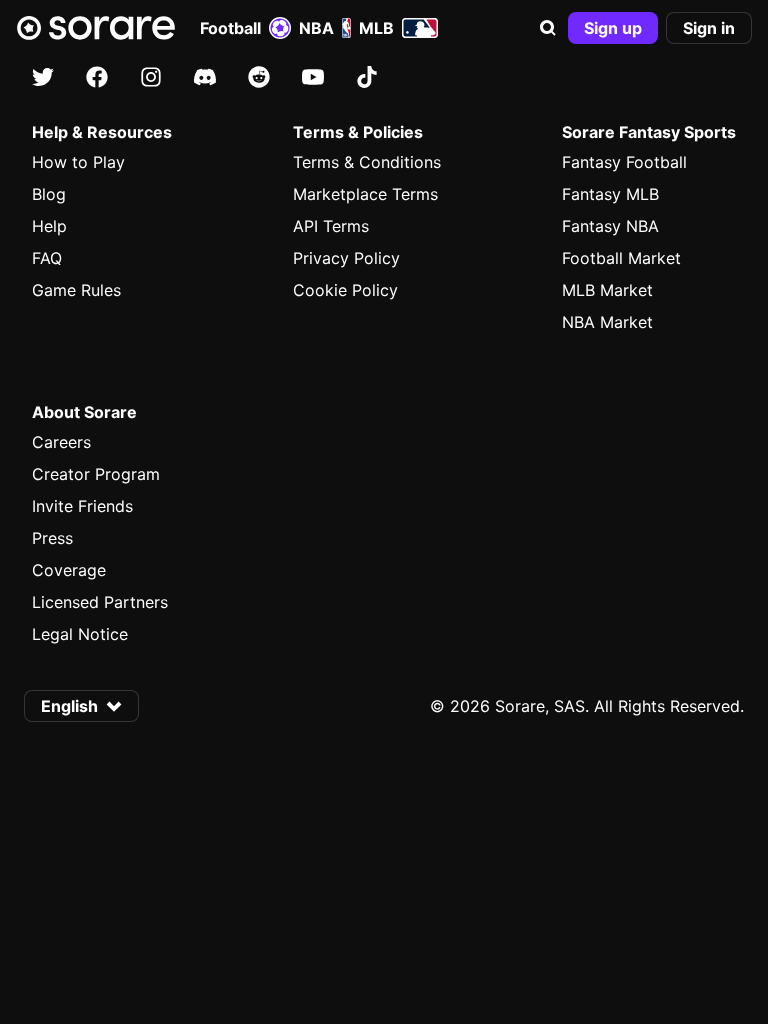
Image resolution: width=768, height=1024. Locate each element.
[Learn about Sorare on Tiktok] (367, 77)
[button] (548, 28)
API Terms (331, 226)
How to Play (78, 162)
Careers (61, 442)
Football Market (621, 258)
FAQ (47, 258)
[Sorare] (96, 28)
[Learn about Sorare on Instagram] (151, 77)
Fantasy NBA (610, 226)
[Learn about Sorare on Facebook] (97, 77)
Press (52, 538)
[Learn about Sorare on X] (43, 77)
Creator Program (96, 474)
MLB (376, 28)
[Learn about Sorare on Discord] (205, 77)
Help (49, 226)
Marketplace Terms (365, 194)
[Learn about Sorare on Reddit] (259, 77)
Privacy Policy (346, 258)
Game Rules (76, 290)
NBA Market (607, 322)
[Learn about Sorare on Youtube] (313, 77)
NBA (316, 28)
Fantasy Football (624, 162)
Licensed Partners (100, 602)
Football (230, 28)
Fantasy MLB (610, 194)
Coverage (69, 570)
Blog (49, 194)
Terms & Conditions (367, 162)
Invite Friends (82, 506)
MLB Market (607, 290)
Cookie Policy (345, 290)
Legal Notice (80, 634)
